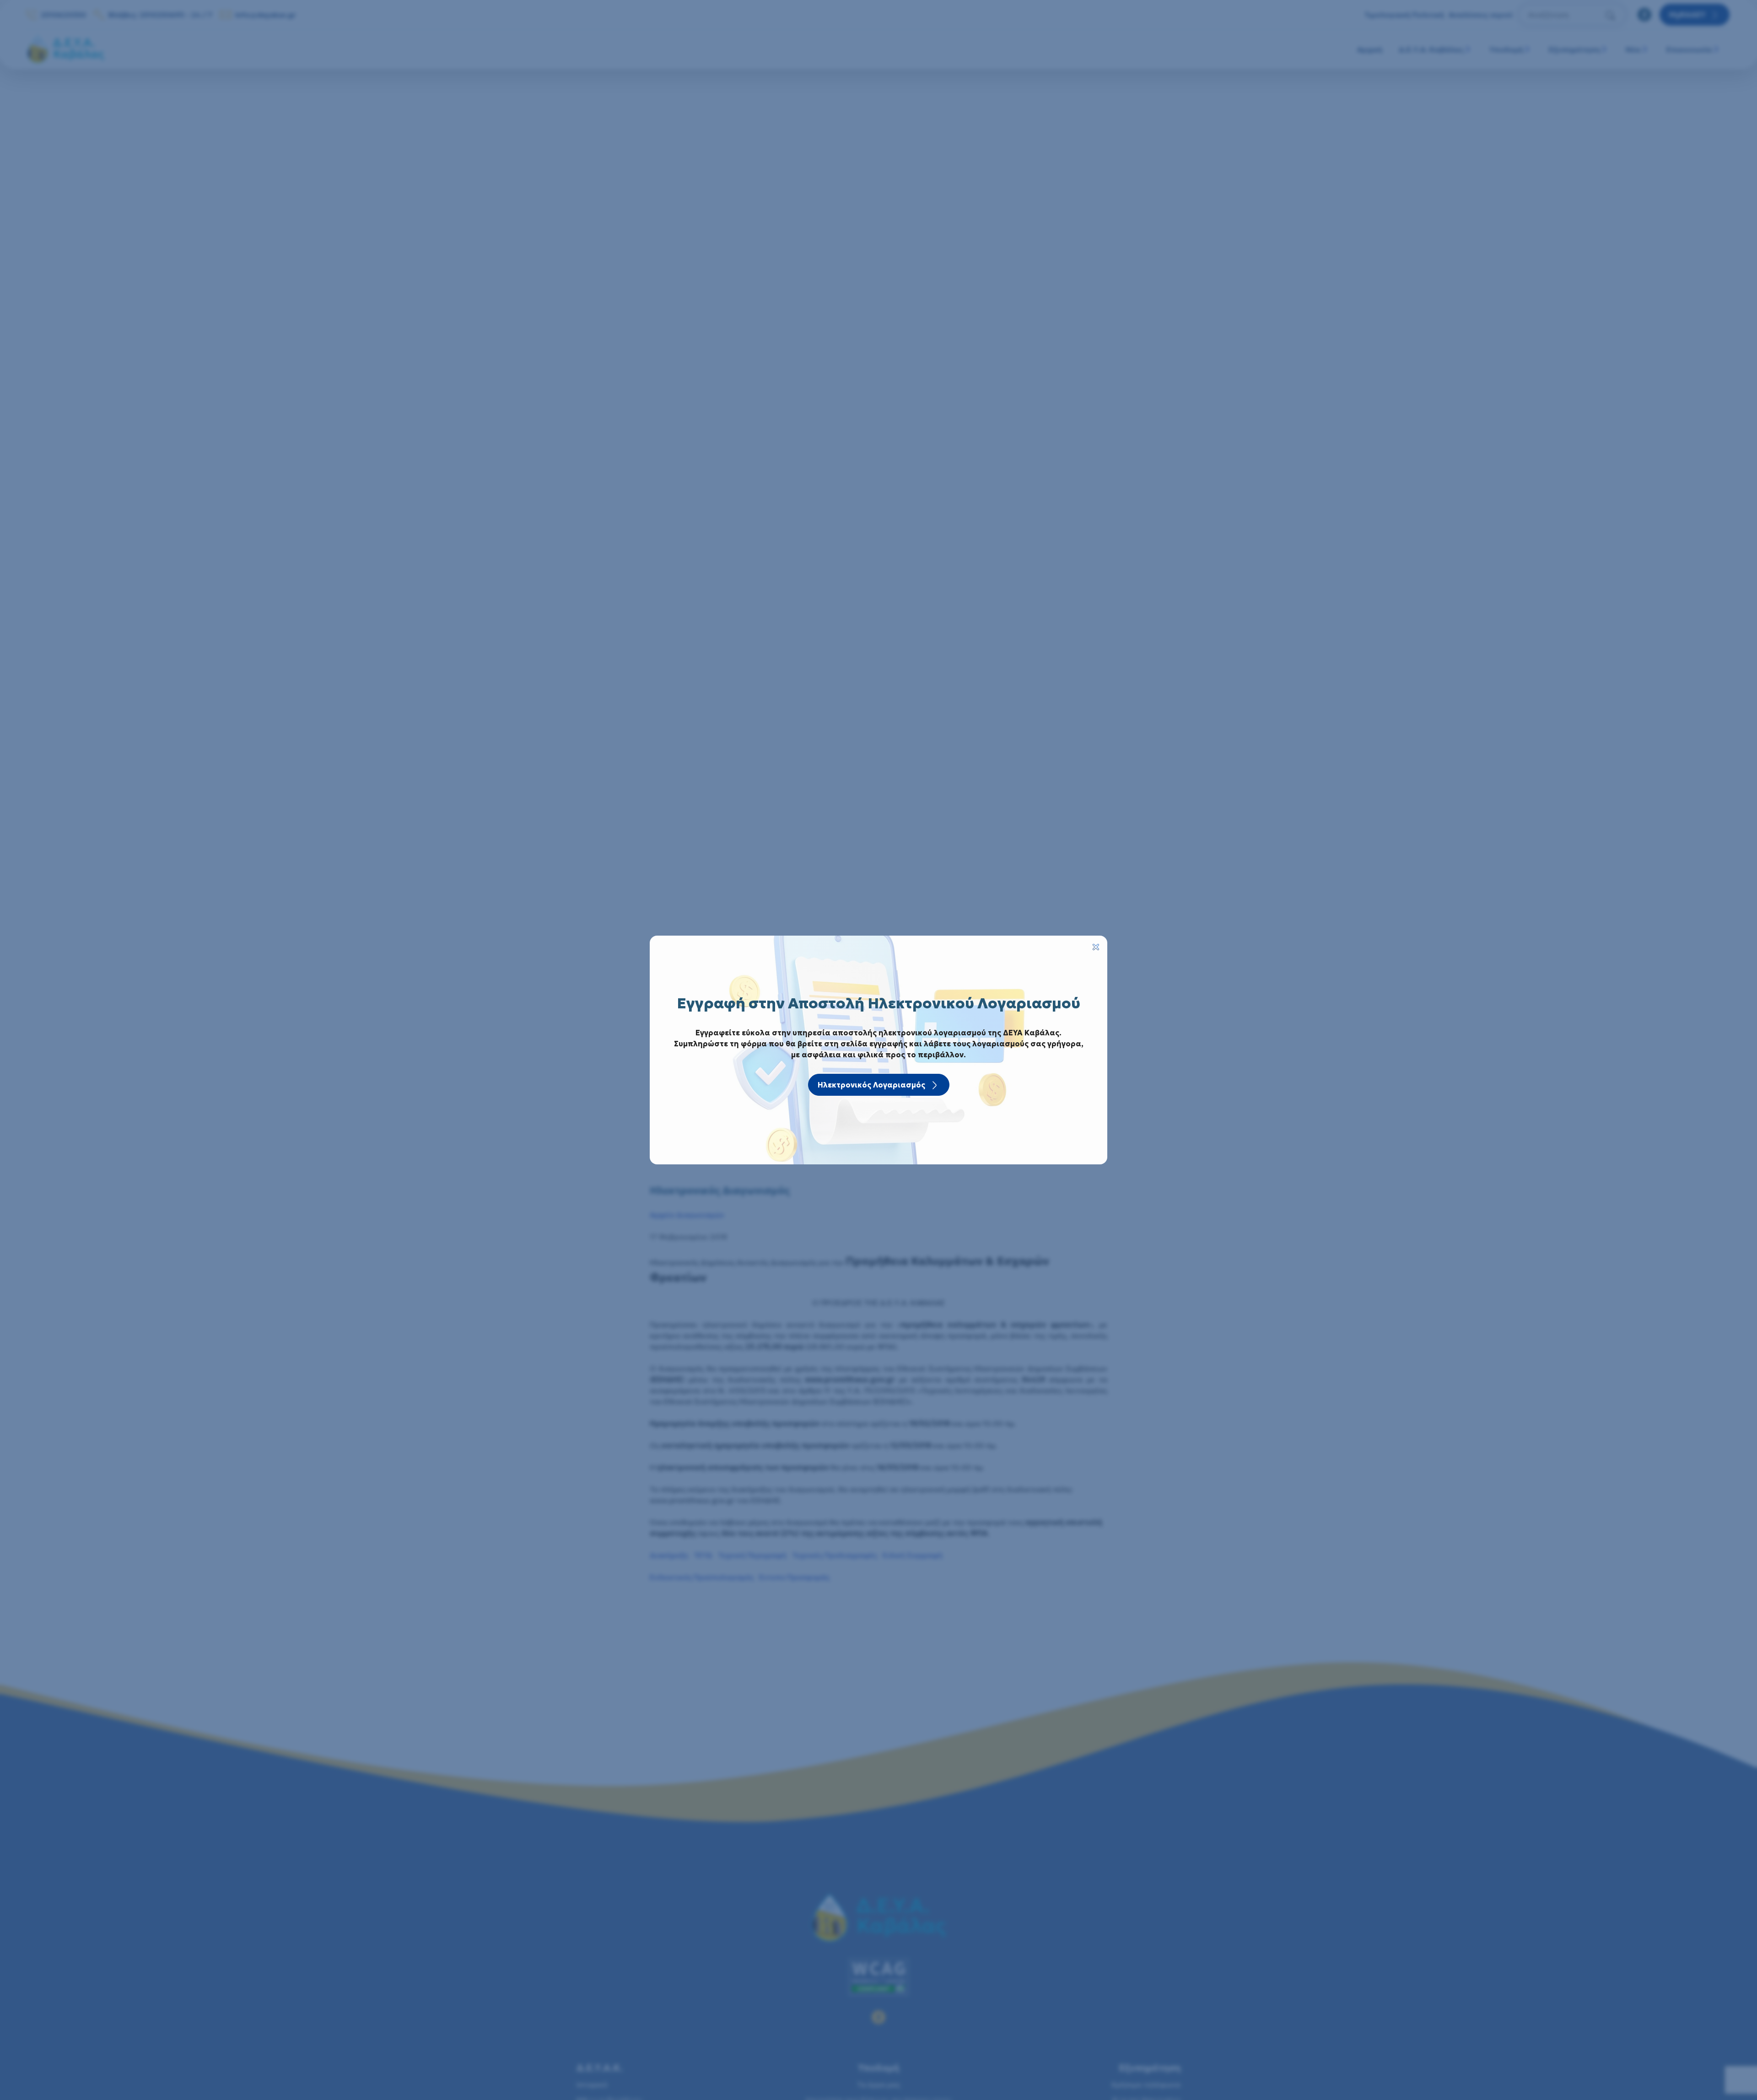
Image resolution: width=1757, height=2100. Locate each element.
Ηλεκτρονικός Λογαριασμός (871, 1085)
